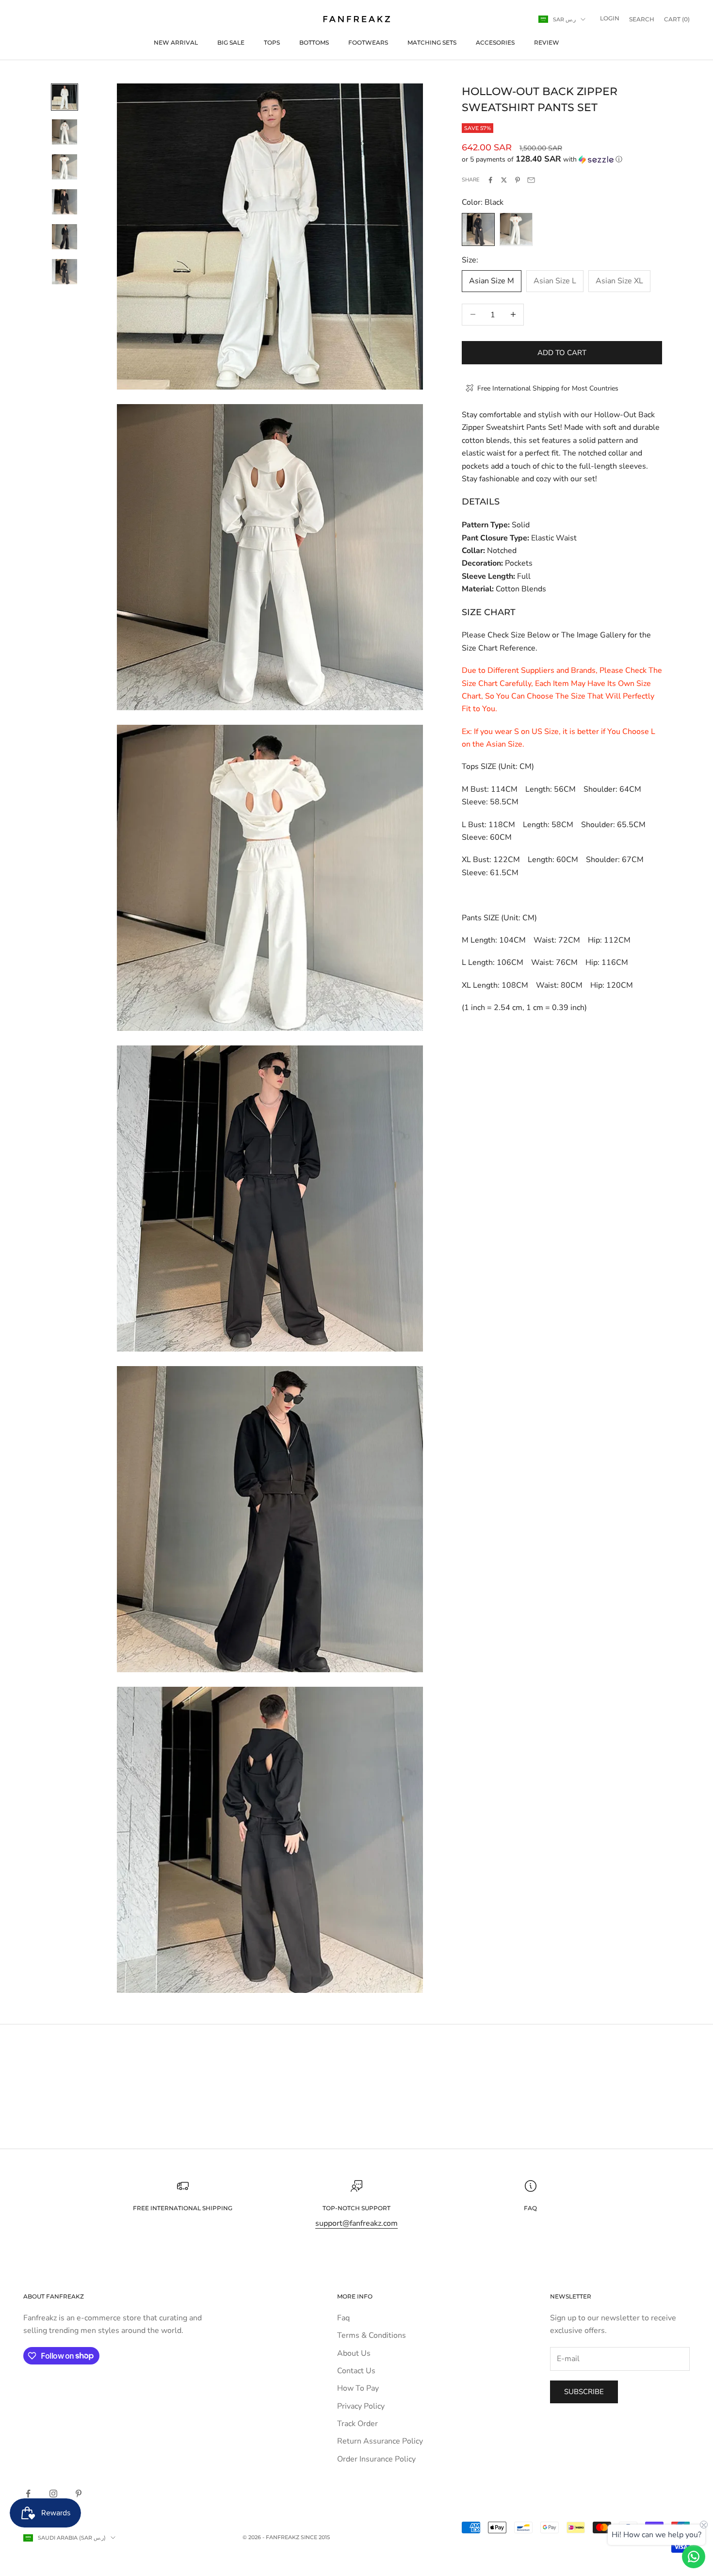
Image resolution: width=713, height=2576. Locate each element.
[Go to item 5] (65, 237)
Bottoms (314, 42)
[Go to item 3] (65, 167)
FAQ (530, 2208)
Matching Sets (432, 42)
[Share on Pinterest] (518, 180)
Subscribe (584, 2392)
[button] (562, 159)
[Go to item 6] (65, 272)
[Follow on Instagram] (53, 2494)
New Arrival (176, 42)
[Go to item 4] (65, 202)
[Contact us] (694, 2557)
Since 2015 (315, 2537)
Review (547, 42)
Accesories (495, 42)
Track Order (357, 2424)
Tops (272, 42)
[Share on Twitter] (504, 180)
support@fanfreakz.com (356, 2223)
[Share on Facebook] (490, 180)
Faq (343, 2318)
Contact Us (356, 2371)
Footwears (368, 42)
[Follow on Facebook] (28, 2494)
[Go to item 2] (65, 132)
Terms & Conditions (372, 2335)
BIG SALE (231, 42)
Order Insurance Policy (376, 2459)
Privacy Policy (361, 2406)
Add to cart (562, 352)
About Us (354, 2353)
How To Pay (358, 2388)
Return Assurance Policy (380, 2441)
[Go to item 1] (65, 97)
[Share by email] (531, 180)
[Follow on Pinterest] (79, 2494)
